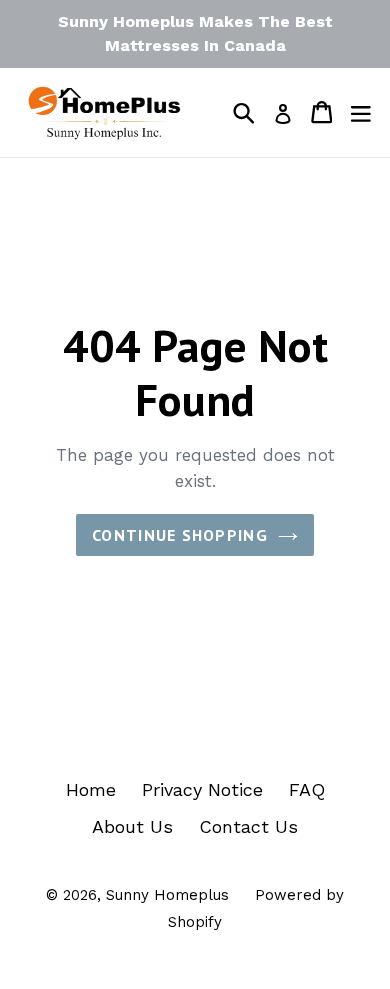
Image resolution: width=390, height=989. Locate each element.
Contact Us (248, 826)
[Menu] (361, 112)
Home (91, 789)
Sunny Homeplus (167, 895)
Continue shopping (180, 535)
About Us (132, 826)
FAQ (307, 789)
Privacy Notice (202, 789)
